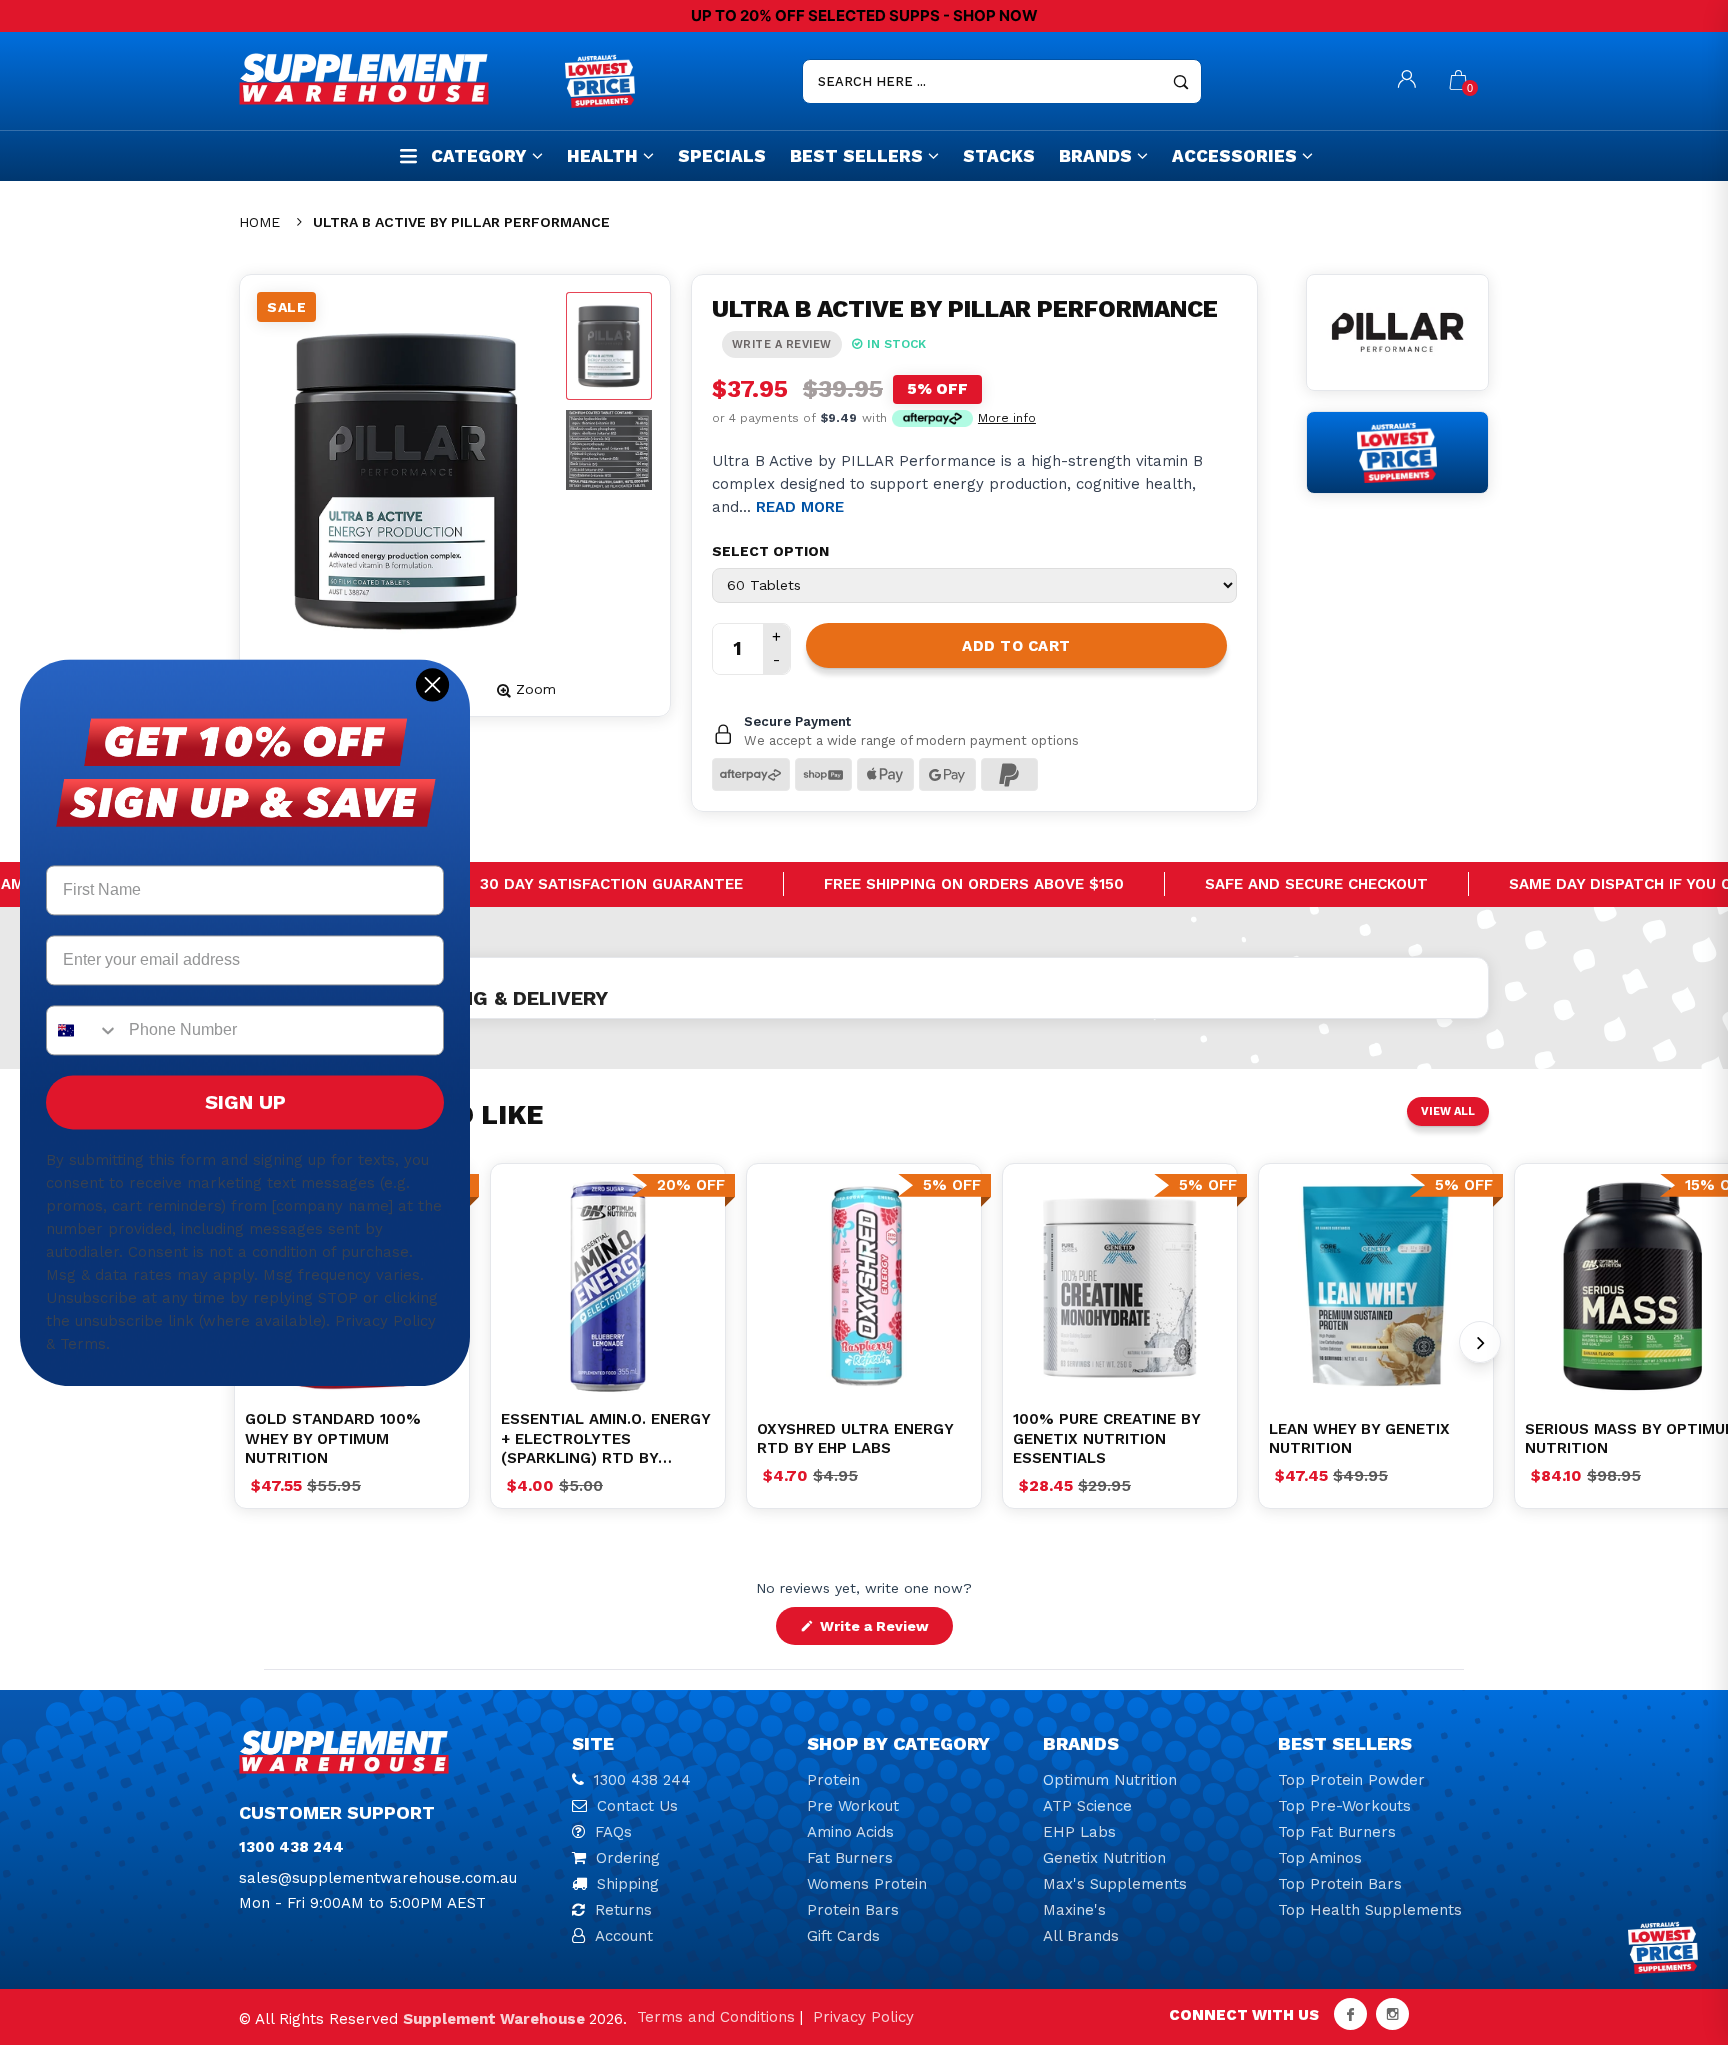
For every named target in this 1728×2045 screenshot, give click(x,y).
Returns (623, 1910)
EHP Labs (1079, 1832)
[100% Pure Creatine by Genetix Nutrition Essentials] (1120, 1286)
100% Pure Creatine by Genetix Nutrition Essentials (1106, 1438)
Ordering (628, 1858)
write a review (782, 344)
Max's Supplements (1115, 1884)
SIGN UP (245, 1102)
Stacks (999, 156)
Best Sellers (856, 156)
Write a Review (884, 1631)
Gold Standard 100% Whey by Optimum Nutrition (333, 1438)
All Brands (1081, 1936)
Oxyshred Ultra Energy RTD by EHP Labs (855, 1439)
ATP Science (1087, 1806)
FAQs (613, 1832)
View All (1448, 1111)
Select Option (770, 551)
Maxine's (1074, 1910)
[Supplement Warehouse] (397, 79)
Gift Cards (843, 1936)
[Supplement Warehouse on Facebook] (1350, 2014)
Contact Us (637, 1806)
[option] (608, 1286)
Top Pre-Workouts (1344, 1806)
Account (624, 1936)
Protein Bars (853, 1910)
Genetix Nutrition (1104, 1858)
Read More (800, 507)
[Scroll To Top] (1673, 1918)
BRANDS (1095, 156)
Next (1480, 1342)
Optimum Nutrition (1110, 1780)
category (479, 156)
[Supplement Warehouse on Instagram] (1392, 2014)
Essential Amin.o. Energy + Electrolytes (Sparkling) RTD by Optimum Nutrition (605, 1439)
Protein (833, 1780)
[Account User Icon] (1407, 81)
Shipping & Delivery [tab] (501, 998)
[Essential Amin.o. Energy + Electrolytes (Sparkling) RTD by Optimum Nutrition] (608, 1286)
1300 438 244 (642, 1780)
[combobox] (83, 1030)
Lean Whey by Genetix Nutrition (1359, 1439)
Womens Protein (867, 1884)
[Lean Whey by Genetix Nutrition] (1376, 1286)
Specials (722, 156)
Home (259, 222)
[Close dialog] (432, 684)
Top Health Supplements (1370, 1910)
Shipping (628, 1884)
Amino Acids (850, 1832)
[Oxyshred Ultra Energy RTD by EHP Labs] (864, 1286)
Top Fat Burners (1337, 1832)
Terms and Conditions (716, 2017)
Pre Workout (853, 1806)
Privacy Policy (863, 2017)
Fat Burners (850, 1858)
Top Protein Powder (1351, 1780)
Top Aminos (1320, 1858)
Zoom (536, 689)
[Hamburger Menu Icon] (408, 155)
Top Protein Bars (1340, 1884)
